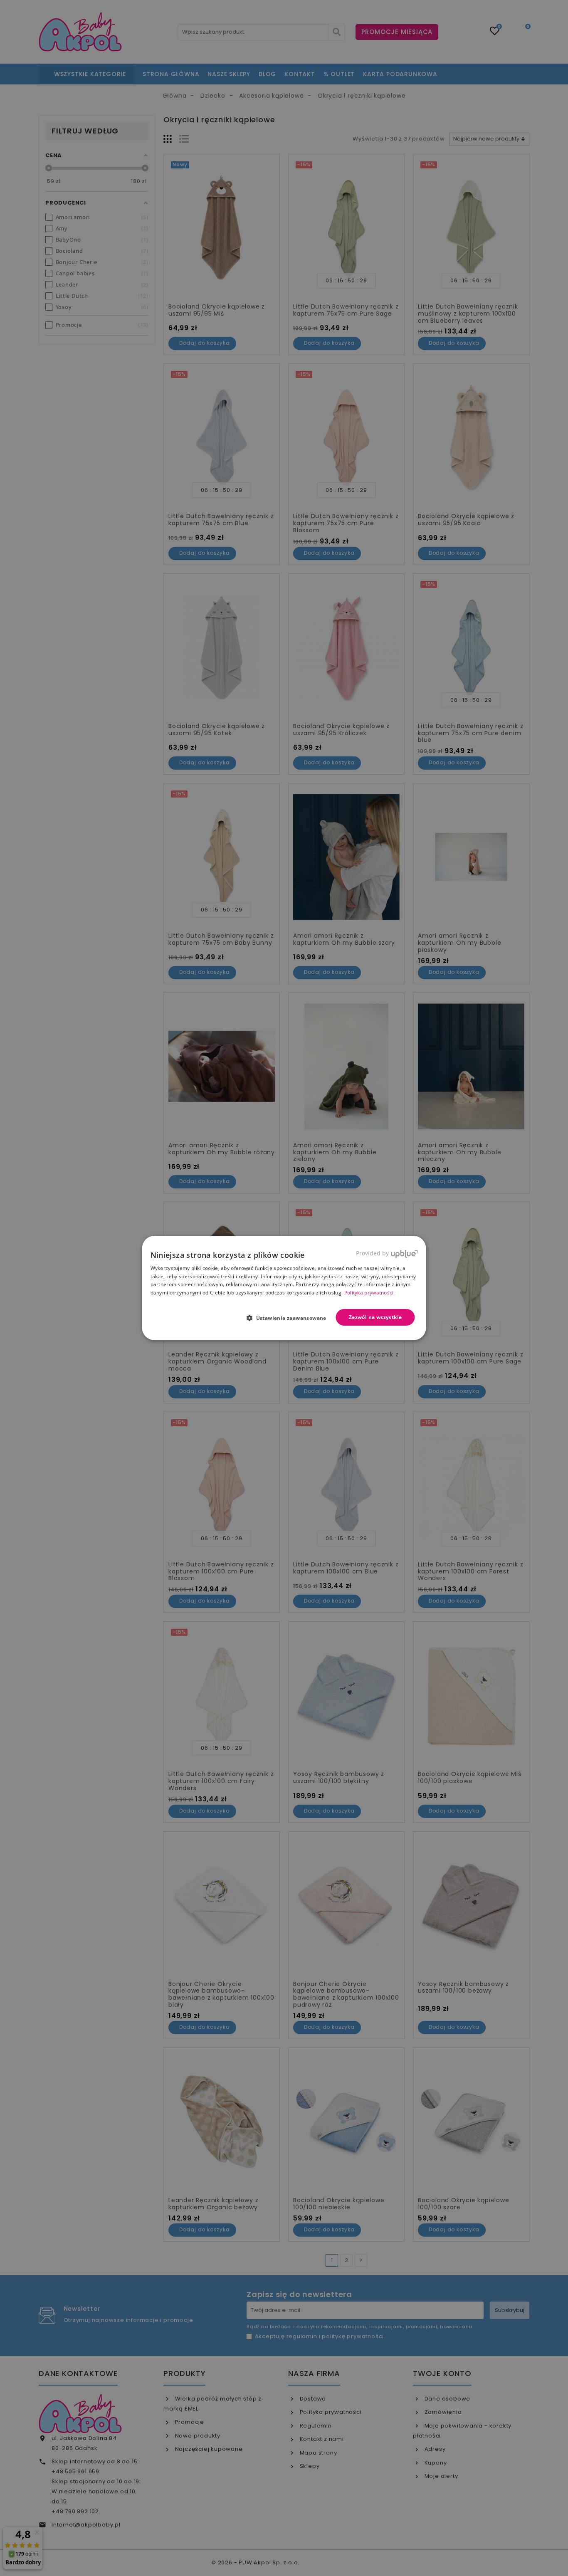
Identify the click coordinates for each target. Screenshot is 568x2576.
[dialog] (284, 1288)
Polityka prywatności (369, 1293)
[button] (290, 1318)
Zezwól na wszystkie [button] (375, 1317)
